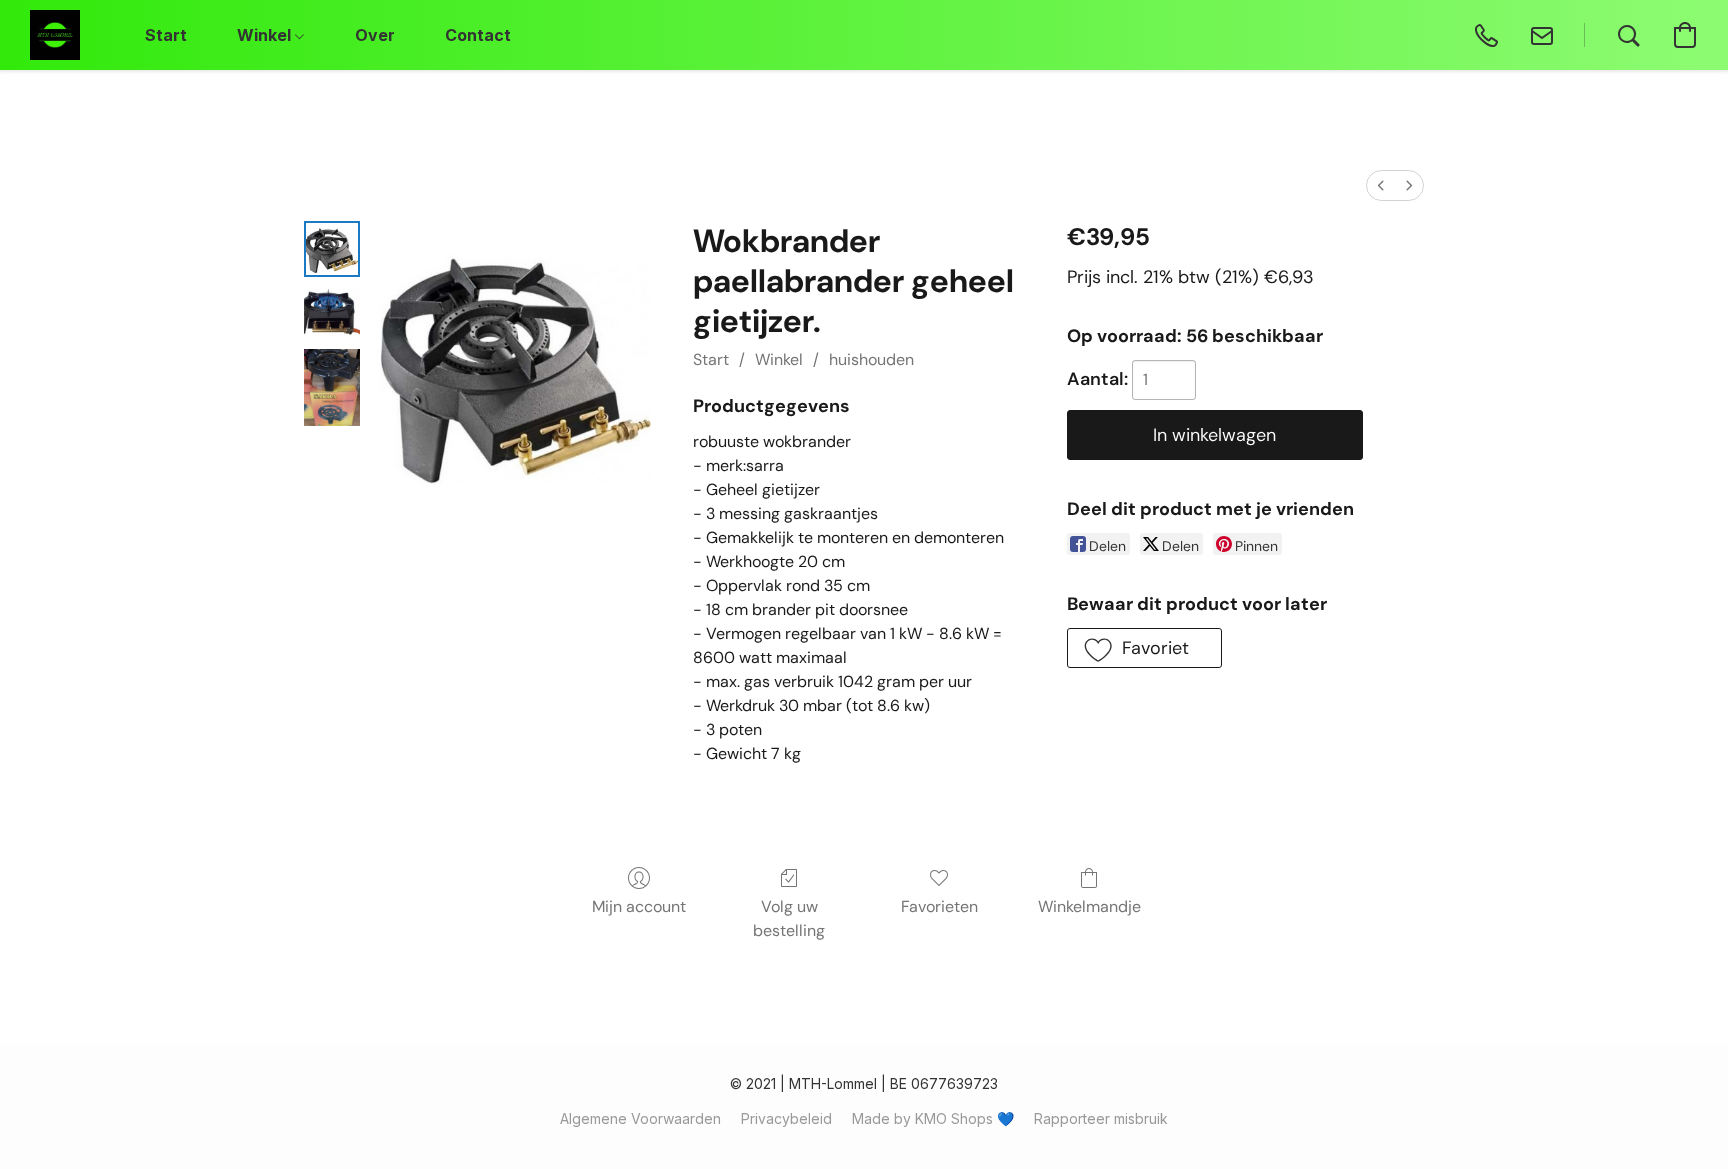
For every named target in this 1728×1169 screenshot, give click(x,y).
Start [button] (166, 35)
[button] (55, 35)
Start (711, 359)
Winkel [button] (266, 35)
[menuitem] (1381, 185)
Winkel (779, 359)
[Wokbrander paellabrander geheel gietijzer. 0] (332, 249)
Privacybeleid (786, 1118)
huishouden (871, 359)
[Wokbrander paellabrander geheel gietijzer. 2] (332, 387)
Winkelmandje (1089, 906)
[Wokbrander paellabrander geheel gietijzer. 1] (332, 313)
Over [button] (375, 35)
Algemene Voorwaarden (640, 1118)
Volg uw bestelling (789, 918)
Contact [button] (478, 35)
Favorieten (939, 906)
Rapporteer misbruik (1101, 1118)
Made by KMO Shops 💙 (933, 1118)
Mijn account (639, 906)
